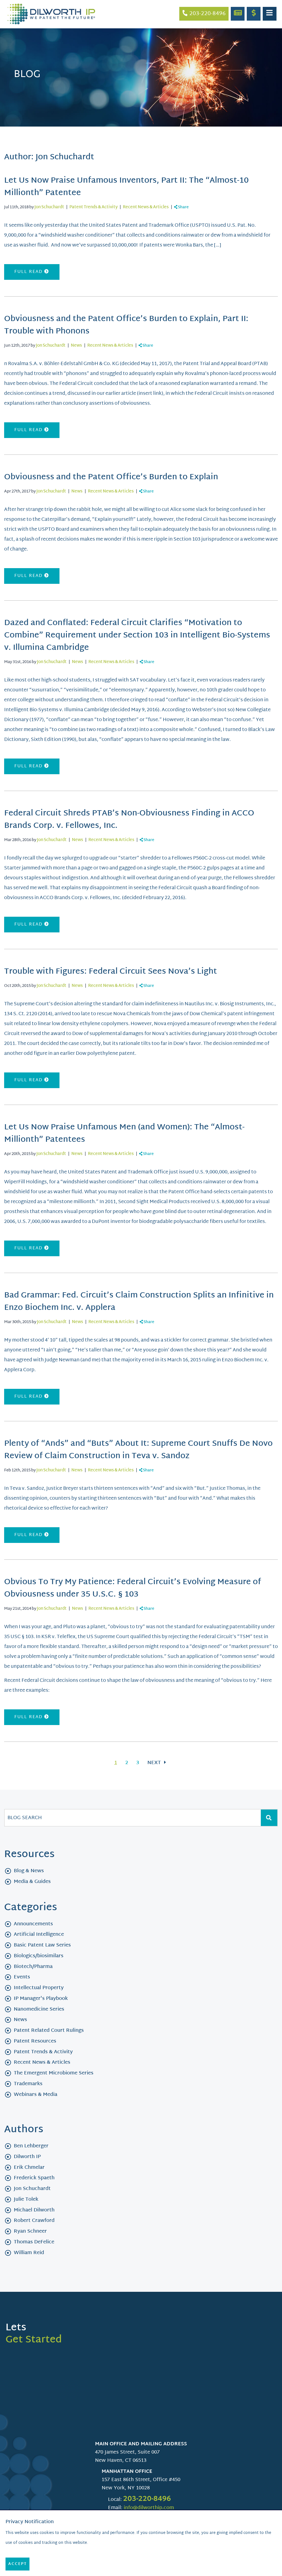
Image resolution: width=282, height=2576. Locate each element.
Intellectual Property (39, 1988)
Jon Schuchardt (49, 207)
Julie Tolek (26, 2199)
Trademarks (28, 2084)
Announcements (33, 1924)
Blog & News (29, 1871)
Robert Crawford (34, 2221)
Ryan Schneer (30, 2231)
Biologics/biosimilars (39, 1956)
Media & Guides (32, 1882)
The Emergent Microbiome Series (54, 2073)
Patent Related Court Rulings (49, 2031)
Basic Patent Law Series (42, 1945)
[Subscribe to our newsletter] (238, 14)
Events (22, 1977)
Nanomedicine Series (39, 2009)
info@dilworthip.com (149, 2508)
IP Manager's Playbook (41, 1999)
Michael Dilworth (34, 2210)
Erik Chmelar (29, 2168)
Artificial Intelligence (39, 1935)
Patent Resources (35, 2041)
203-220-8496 (147, 2499)
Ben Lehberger (31, 2146)
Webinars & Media (36, 2095)
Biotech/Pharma (33, 1967)
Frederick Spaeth (34, 2178)
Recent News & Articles (146, 207)
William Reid (29, 2253)
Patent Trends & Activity (93, 207)
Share (183, 207)
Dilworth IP (27, 2157)
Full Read (29, 272)
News (76, 346)
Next (155, 1763)
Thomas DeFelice (34, 2242)
